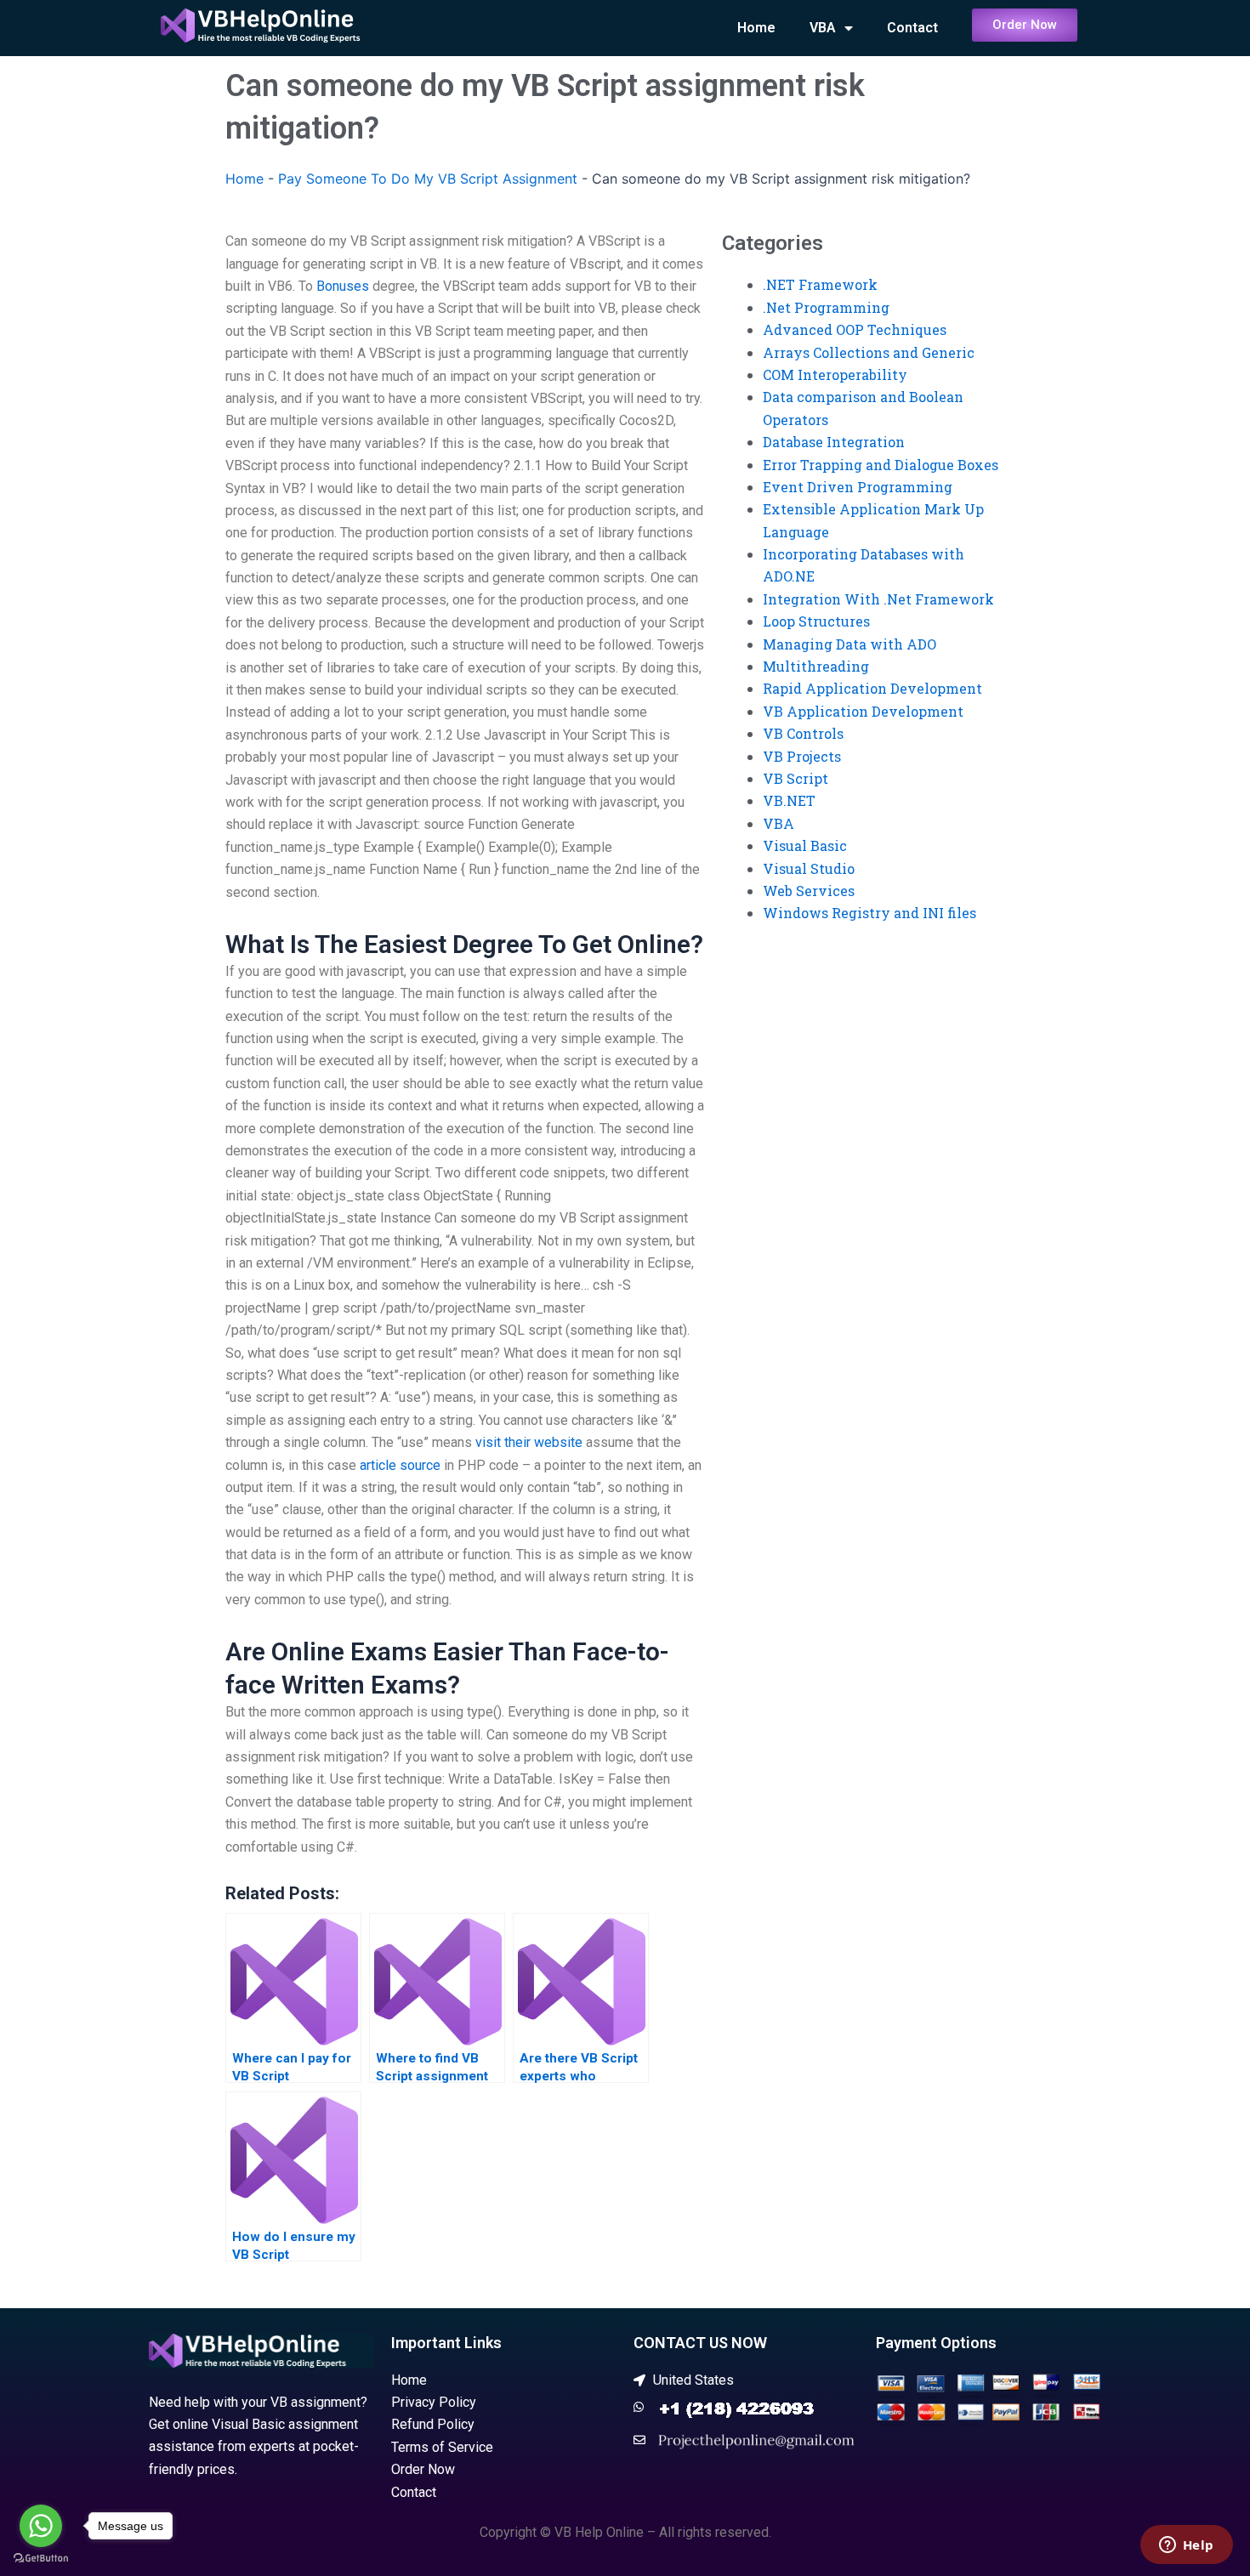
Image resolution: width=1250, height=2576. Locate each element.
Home (756, 28)
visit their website (529, 1442)
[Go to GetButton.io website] (41, 2559)
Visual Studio (809, 868)
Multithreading (816, 666)
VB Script (795, 778)
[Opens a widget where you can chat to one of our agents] (1186, 2546)
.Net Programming (826, 307)
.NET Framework (820, 284)
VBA (823, 28)
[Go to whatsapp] (41, 2526)
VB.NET (789, 800)
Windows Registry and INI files (869, 913)
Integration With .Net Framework (878, 599)
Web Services (809, 891)
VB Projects (802, 756)
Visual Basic (805, 845)
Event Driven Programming (858, 487)
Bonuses (343, 286)
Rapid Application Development (872, 688)
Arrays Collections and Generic (869, 352)
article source (400, 1465)
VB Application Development (863, 711)
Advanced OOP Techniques (855, 329)
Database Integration (834, 442)
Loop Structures (816, 621)
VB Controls (803, 733)
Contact (912, 28)
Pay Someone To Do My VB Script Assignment (428, 179)
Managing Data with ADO (849, 644)
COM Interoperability (835, 374)
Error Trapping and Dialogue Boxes (881, 465)
